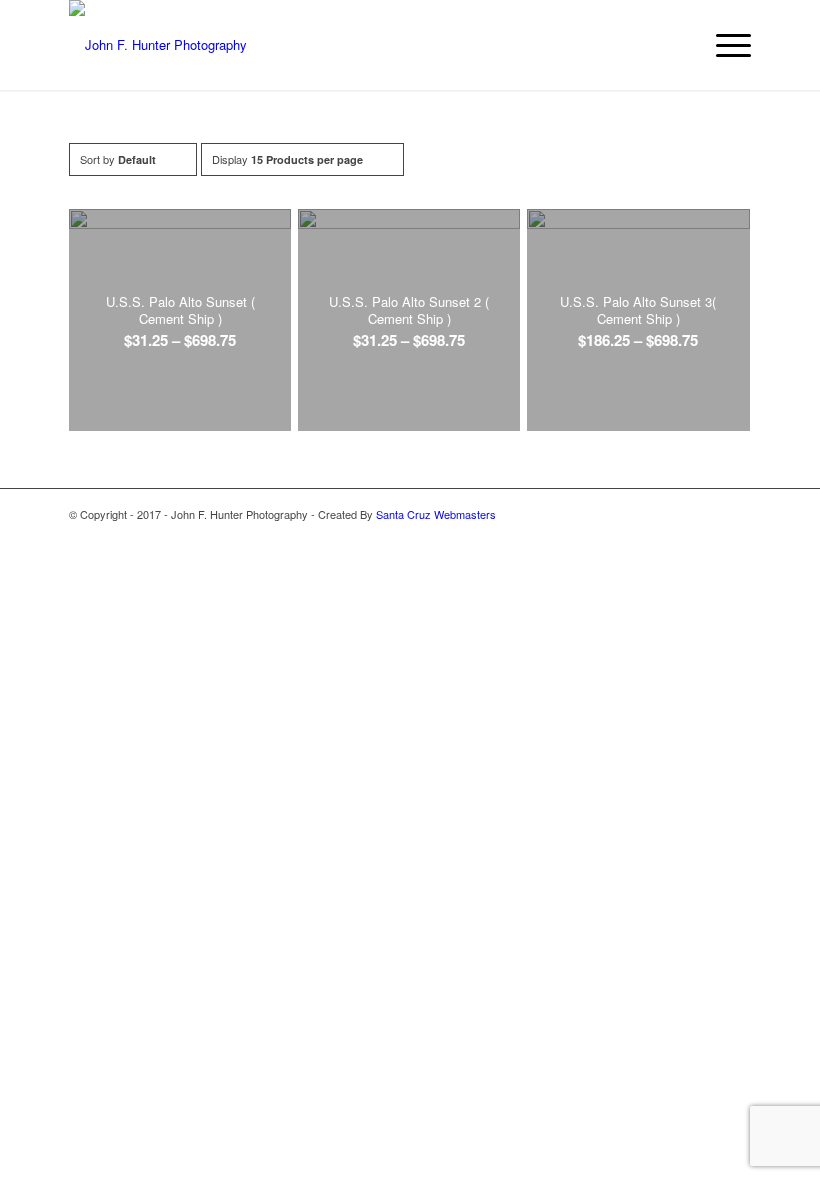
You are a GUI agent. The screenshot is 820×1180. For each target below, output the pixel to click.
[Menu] (723, 45)
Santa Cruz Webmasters (436, 514)
